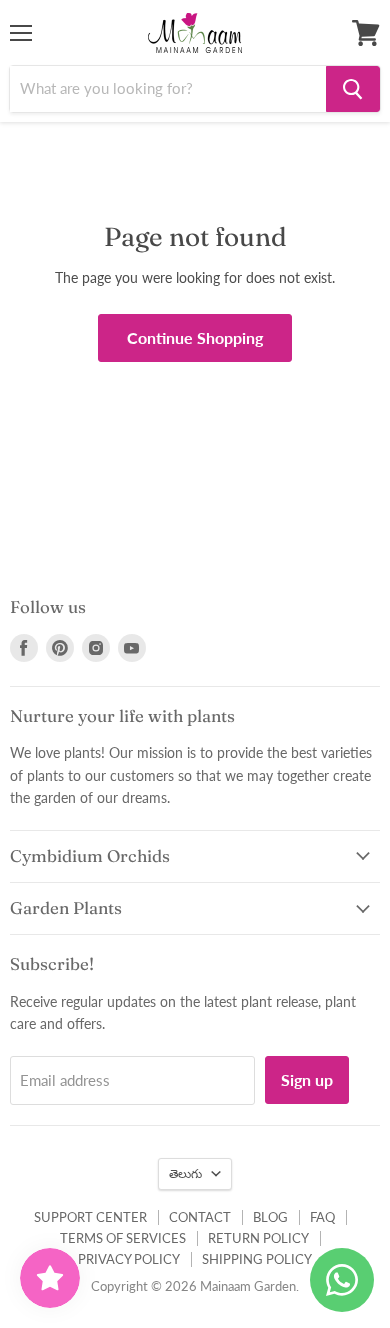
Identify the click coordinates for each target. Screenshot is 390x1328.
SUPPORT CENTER (90, 1217)
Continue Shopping (195, 337)
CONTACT (200, 1217)
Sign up (307, 1079)
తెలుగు (185, 1173)
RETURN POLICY (258, 1238)
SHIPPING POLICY (257, 1259)
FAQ (322, 1217)
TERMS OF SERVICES (123, 1238)
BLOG (270, 1217)
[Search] (353, 89)
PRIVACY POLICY (129, 1259)
